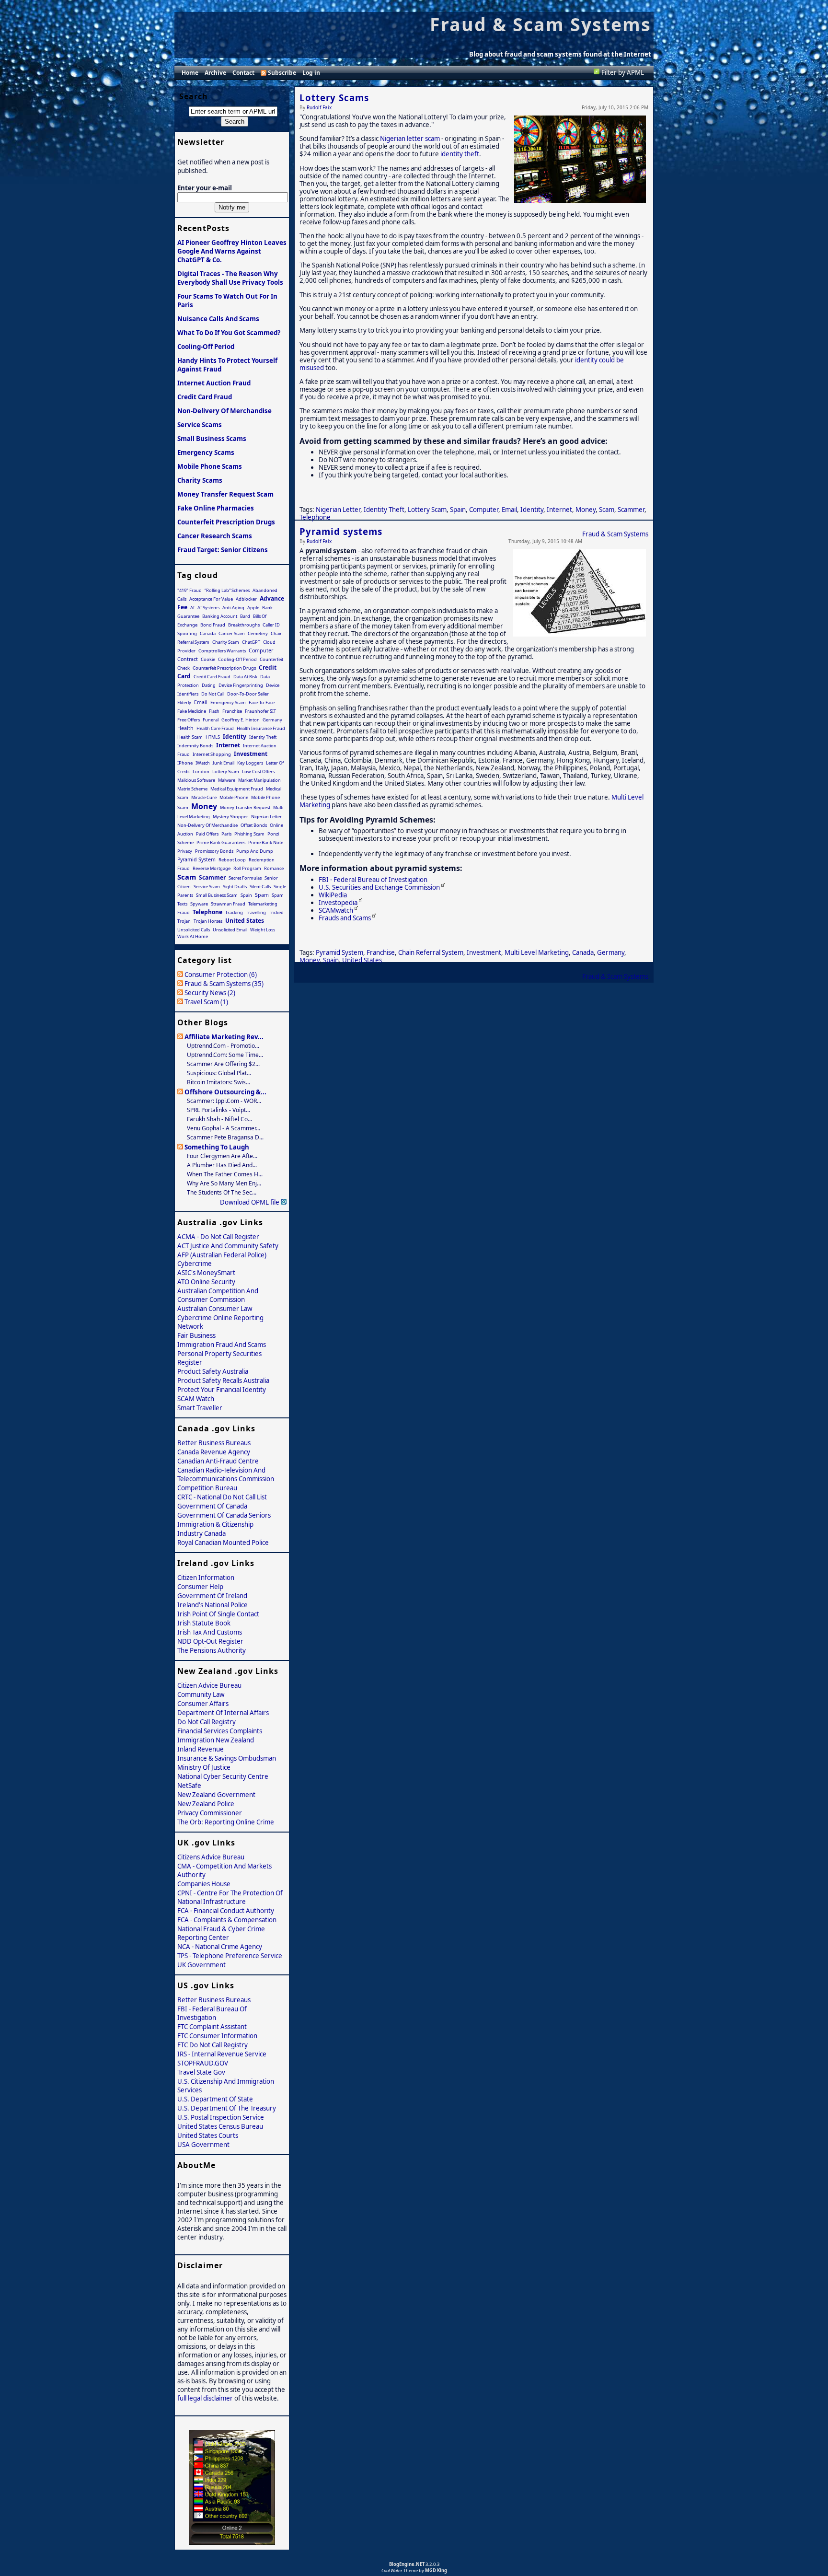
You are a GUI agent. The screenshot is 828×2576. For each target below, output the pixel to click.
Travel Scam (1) (206, 1002)
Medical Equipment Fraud (237, 789)
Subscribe (282, 73)
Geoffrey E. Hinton (241, 720)
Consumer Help (200, 1587)
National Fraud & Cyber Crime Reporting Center (221, 1933)
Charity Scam (226, 642)
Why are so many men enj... (224, 1183)
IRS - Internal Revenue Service (222, 2054)
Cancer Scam (232, 633)
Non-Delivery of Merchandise (224, 411)
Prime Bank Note (266, 842)
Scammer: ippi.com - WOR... (224, 1101)
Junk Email (224, 763)
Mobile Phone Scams (210, 466)
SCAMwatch (336, 910)
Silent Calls (260, 887)
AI (192, 608)
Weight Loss (263, 930)
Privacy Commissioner (210, 1813)
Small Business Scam (217, 895)
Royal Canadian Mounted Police (223, 1543)
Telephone (315, 517)
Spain (458, 510)
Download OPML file (250, 1202)
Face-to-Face (262, 702)
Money (586, 510)
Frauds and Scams (345, 918)
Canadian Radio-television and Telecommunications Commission (226, 1474)
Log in (311, 73)
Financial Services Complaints (220, 1731)
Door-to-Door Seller (248, 694)
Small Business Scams (212, 439)
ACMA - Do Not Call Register (218, 1237)
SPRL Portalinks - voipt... (218, 1110)
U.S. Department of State (215, 2099)
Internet (559, 510)
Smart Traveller (200, 1408)
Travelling (256, 912)
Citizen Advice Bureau (209, 1685)
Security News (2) (210, 993)
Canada (583, 952)
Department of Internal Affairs (223, 1713)
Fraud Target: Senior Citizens (223, 550)
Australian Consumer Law (215, 1309)
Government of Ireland (212, 1596)
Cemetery (258, 633)
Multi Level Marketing (537, 952)
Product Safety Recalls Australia (223, 1381)
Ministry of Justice (204, 1767)
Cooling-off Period (206, 347)
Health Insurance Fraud (261, 728)
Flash (214, 711)
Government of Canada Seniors (224, 1515)
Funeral (211, 720)
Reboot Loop (232, 860)
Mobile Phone (234, 797)
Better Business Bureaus (214, 1443)
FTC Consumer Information (217, 2036)
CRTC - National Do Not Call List (222, 1497)
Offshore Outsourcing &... (225, 1092)
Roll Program (247, 868)
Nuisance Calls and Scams (218, 319)
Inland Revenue (201, 1749)
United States (362, 960)
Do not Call (213, 694)
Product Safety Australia (213, 1371)
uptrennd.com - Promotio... (223, 1046)
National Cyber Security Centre (223, 1776)
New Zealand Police (206, 1804)
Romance (274, 868)
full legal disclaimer (205, 2398)
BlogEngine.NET (407, 2564)
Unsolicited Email (230, 930)
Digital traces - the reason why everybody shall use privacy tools (230, 278)
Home (190, 73)
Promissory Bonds (214, 851)
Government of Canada (212, 1506)
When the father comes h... (225, 1174)
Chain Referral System (431, 952)
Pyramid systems (341, 531)
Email (509, 510)
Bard (245, 616)
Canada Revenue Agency (214, 1452)
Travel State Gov (201, 2072)
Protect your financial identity (222, 1390)
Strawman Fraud (228, 904)
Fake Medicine (192, 711)
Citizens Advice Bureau (211, 1857)
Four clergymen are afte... (222, 1156)
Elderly (184, 702)
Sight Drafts (235, 887)
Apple (253, 608)
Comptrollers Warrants (222, 651)
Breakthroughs (244, 625)
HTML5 (213, 737)
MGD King (436, 2570)
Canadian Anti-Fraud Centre (218, 1461)
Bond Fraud (213, 625)
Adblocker (246, 599)
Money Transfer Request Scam (225, 494)
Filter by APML (623, 72)
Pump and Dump (255, 851)
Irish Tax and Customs (210, 1632)
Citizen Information (206, 1578)
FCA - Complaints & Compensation (227, 1920)
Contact (243, 73)
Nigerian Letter (338, 510)
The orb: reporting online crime (226, 1822)
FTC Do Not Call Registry (213, 2045)
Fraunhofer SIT (260, 711)
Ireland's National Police (213, 1605)
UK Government (201, 1965)
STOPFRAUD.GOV (203, 2063)
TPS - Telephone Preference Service (230, 1956)
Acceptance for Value (211, 599)
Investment (484, 952)
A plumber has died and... (222, 1165)
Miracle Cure (204, 797)
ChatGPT (251, 642)
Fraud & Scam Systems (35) (224, 984)
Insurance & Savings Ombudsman (227, 1758)
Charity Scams (200, 480)
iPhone (185, 763)
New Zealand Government (216, 1795)
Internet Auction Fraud (214, 383)
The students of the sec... (222, 1192)
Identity (532, 510)
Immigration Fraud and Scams (222, 1345)
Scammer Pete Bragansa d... (225, 1137)
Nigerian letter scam (410, 139)
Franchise (381, 952)
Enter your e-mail (205, 188)
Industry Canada (201, 1533)
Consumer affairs (203, 1704)
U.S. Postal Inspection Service (221, 2117)
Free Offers (189, 720)
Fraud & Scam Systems (540, 24)
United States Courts (208, 2135)
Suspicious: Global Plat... (219, 1073)
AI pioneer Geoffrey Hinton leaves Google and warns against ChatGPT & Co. (232, 251)
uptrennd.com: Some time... (225, 1055)
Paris (226, 834)
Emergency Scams (206, 453)
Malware (227, 780)
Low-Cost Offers (258, 772)
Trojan (184, 921)
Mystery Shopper (230, 817)
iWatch (203, 763)
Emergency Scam (228, 702)
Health (185, 728)
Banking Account (220, 616)
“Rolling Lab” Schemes (227, 590)
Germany (611, 952)
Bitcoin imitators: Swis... (218, 1082)
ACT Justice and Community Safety (228, 1246)
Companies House (204, 1884)
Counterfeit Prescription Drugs (226, 522)
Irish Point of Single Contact (218, 1614)
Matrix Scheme (192, 789)
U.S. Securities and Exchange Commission (379, 887)
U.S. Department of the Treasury (227, 2108)
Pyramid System (339, 952)
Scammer (631, 510)
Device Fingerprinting (241, 685)
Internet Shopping (212, 754)
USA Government (203, 2145)
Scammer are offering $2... (223, 1064)
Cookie (208, 659)
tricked (276, 912)
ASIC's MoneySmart (206, 1273)
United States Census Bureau (220, 2126)
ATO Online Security (206, 1282)
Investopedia (338, 903)
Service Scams (200, 425)
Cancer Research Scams (215, 536)
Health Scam (190, 737)
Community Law (201, 1694)
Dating (209, 685)
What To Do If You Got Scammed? (229, 333)
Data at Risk (245, 677)
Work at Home (193, 936)
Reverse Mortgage (212, 868)
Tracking (234, 912)
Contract (188, 659)
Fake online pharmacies (216, 508)
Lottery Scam (427, 510)
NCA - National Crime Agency (220, 1947)
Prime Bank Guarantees (221, 842)
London (201, 772)
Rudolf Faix (319, 107)
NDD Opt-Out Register (210, 1641)
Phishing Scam (249, 834)
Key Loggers (250, 763)
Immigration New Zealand (216, 1740)
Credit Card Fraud (205, 397)
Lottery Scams (334, 98)
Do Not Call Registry (207, 1722)
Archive (215, 73)
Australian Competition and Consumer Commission (218, 1295)
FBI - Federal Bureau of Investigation (373, 880)
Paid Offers (207, 834)
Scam (607, 510)
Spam (262, 895)
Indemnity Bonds (195, 746)
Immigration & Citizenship (215, 1524)
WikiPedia (333, 895)
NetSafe (189, 1786)
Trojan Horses (208, 921)
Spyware (199, 904)
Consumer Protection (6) (221, 975)
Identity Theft (384, 510)
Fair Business (196, 1335)
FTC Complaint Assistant (212, 2027)
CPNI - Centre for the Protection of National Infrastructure (230, 1897)
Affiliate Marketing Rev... (224, 1037)
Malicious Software (196, 780)
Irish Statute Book (204, 1623)
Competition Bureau (207, 1488)
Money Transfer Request (245, 807)
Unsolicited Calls (194, 930)
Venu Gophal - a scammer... (224, 1128)
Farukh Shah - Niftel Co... (219, 1119)
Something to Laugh (217, 1147)
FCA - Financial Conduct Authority (226, 1911)
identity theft (460, 154)
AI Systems (208, 608)
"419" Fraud (190, 590)
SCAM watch (196, 1399)
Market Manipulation (259, 780)
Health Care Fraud (215, 728)
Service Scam (207, 887)
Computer (484, 510)
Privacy (185, 851)
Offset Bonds (254, 825)
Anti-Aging (233, 608)
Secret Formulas (245, 878)
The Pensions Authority (212, 1650)
